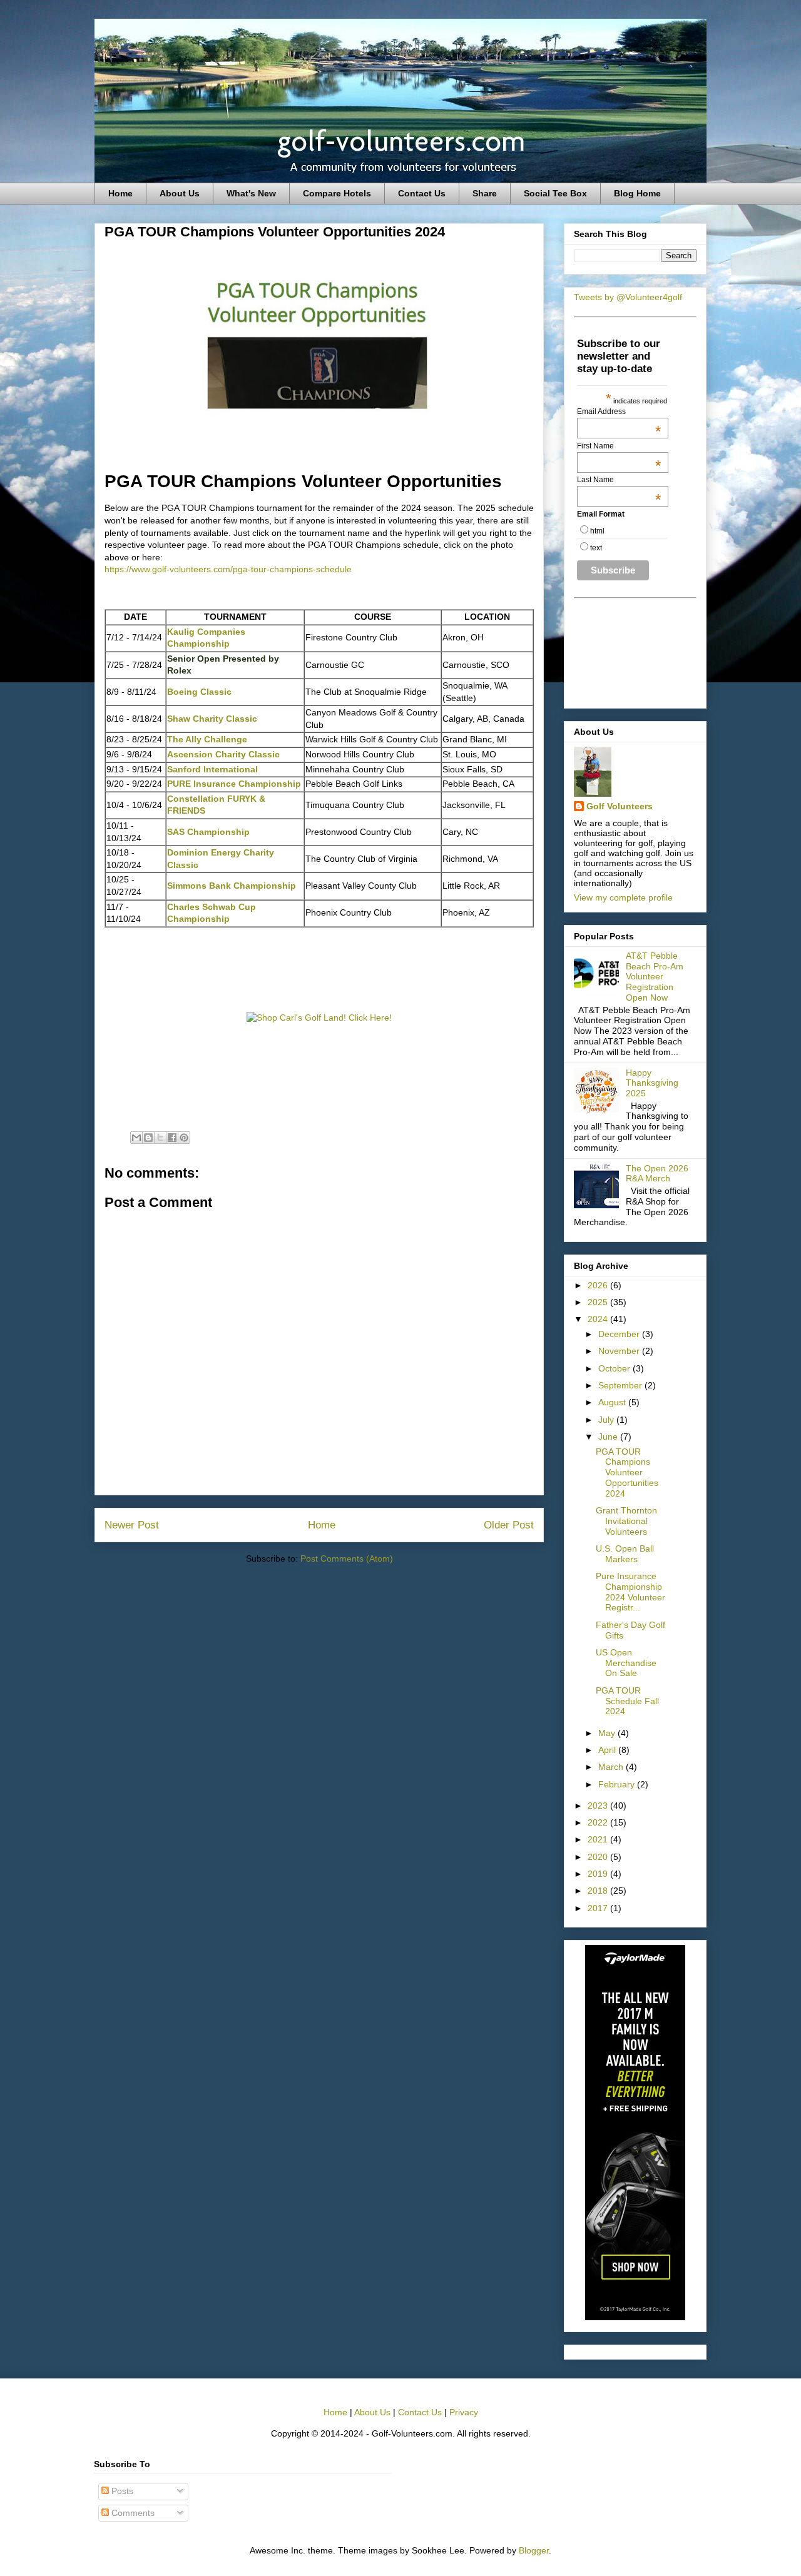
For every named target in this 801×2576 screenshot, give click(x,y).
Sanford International (212, 769)
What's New (251, 193)
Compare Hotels (337, 193)
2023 (599, 1806)
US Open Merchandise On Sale (626, 1663)
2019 (599, 1874)
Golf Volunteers (620, 806)
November (620, 1351)
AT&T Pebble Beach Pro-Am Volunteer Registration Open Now (655, 977)
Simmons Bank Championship (232, 886)
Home (120, 193)
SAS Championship (208, 832)
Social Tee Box (555, 193)
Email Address (619, 412)
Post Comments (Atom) (347, 1558)
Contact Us (422, 193)
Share (485, 193)
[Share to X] (160, 1138)
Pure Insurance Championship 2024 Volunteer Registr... (630, 1592)
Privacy (464, 2412)
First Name (619, 446)
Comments (132, 2513)
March (612, 1767)
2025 (599, 1302)
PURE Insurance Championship (234, 784)
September (621, 1385)
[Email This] (136, 1138)
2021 (599, 1839)
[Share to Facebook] (172, 1138)
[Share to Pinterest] (184, 1138)
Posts (121, 2491)
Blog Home (637, 193)
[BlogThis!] (148, 1138)
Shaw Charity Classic (212, 719)
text (596, 548)
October (615, 1368)
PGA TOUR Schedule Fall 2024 (627, 1701)
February (618, 1784)
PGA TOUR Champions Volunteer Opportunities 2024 (627, 1472)
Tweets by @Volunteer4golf (628, 297)
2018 (599, 1891)
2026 (599, 1285)
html (597, 531)
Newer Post (132, 1525)
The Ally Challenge (207, 739)
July (607, 1420)
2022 (599, 1822)
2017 (599, 1908)
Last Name (619, 480)
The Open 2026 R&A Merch (657, 1174)
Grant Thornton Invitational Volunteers (626, 1521)
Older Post (509, 1525)
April (608, 1750)
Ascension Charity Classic (223, 754)
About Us (180, 193)
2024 (599, 1319)
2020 (599, 1857)
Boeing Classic (199, 692)
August (613, 1402)
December (620, 1334)
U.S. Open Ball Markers (625, 1554)
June (609, 1437)
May (608, 1733)
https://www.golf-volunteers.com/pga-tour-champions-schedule (228, 569)
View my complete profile (623, 897)
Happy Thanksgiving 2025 (652, 1083)
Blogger (534, 2550)
